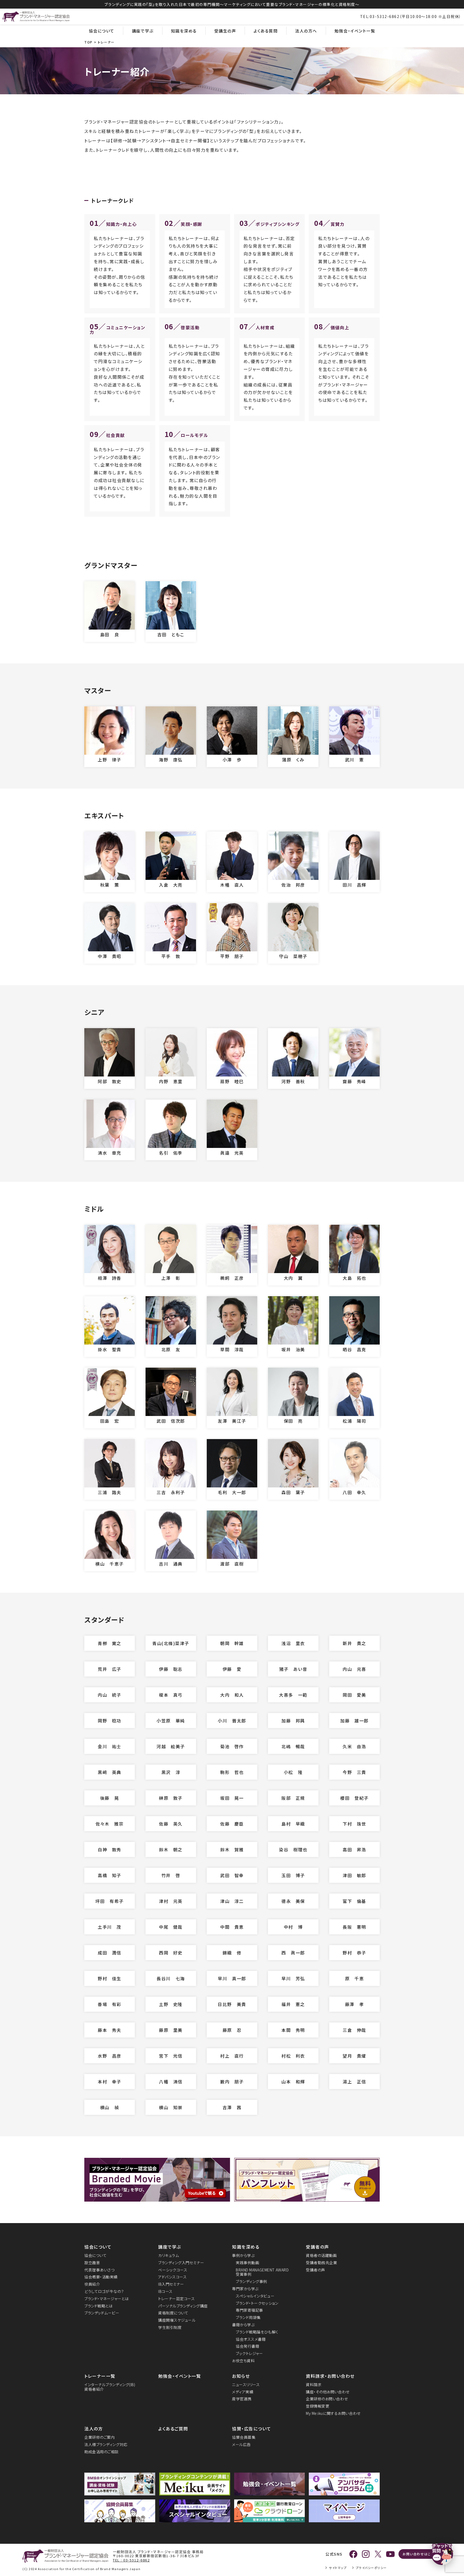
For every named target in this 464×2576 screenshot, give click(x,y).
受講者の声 (318, 2247)
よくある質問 (266, 31)
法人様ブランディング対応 (106, 2445)
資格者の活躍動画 (321, 2255)
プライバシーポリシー (371, 2568)
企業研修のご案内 (99, 2437)
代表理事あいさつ (99, 2270)
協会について (102, 31)
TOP (88, 42)
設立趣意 (92, 2263)
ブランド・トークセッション (257, 2303)
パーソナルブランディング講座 (183, 2306)
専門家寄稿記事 (249, 2310)
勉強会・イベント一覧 (355, 31)
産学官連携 (242, 2399)
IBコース (165, 2291)
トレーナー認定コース (177, 2299)
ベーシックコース (173, 2270)
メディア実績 (243, 2392)
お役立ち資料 (243, 2361)
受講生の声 (225, 31)
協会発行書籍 (247, 2346)
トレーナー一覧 (100, 2376)
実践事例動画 (247, 2263)
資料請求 (314, 2385)
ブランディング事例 (251, 2281)
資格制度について (173, 2313)
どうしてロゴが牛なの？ (104, 2291)
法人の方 (94, 2429)
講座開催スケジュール (177, 2320)
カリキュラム (168, 2255)
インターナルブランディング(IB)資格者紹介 (110, 2387)
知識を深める (184, 31)
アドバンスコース (172, 2277)
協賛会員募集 (244, 2437)
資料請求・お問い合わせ (330, 2376)
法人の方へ (306, 31)
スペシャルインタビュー (255, 2296)
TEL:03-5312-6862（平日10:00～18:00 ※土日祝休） (411, 16)
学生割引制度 (170, 2327)
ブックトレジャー (249, 2353)
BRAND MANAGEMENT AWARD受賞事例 (262, 2272)
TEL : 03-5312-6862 (131, 2560)
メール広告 (241, 2445)
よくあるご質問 (173, 2429)
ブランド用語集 (248, 2317)
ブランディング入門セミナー (181, 2263)
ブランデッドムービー (102, 2313)
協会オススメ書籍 (251, 2339)
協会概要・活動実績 (101, 2277)
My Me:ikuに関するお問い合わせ (333, 2413)
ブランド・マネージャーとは (106, 2299)
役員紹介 (92, 2284)
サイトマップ (338, 2568)
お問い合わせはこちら (420, 2554)
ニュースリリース (246, 2385)
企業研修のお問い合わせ (327, 2399)
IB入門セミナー (171, 2284)
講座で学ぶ (143, 31)
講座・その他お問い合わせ (328, 2392)
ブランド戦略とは (98, 2306)
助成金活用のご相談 (102, 2452)
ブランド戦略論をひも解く (257, 2332)
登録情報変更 (318, 2406)
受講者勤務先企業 (321, 2263)
